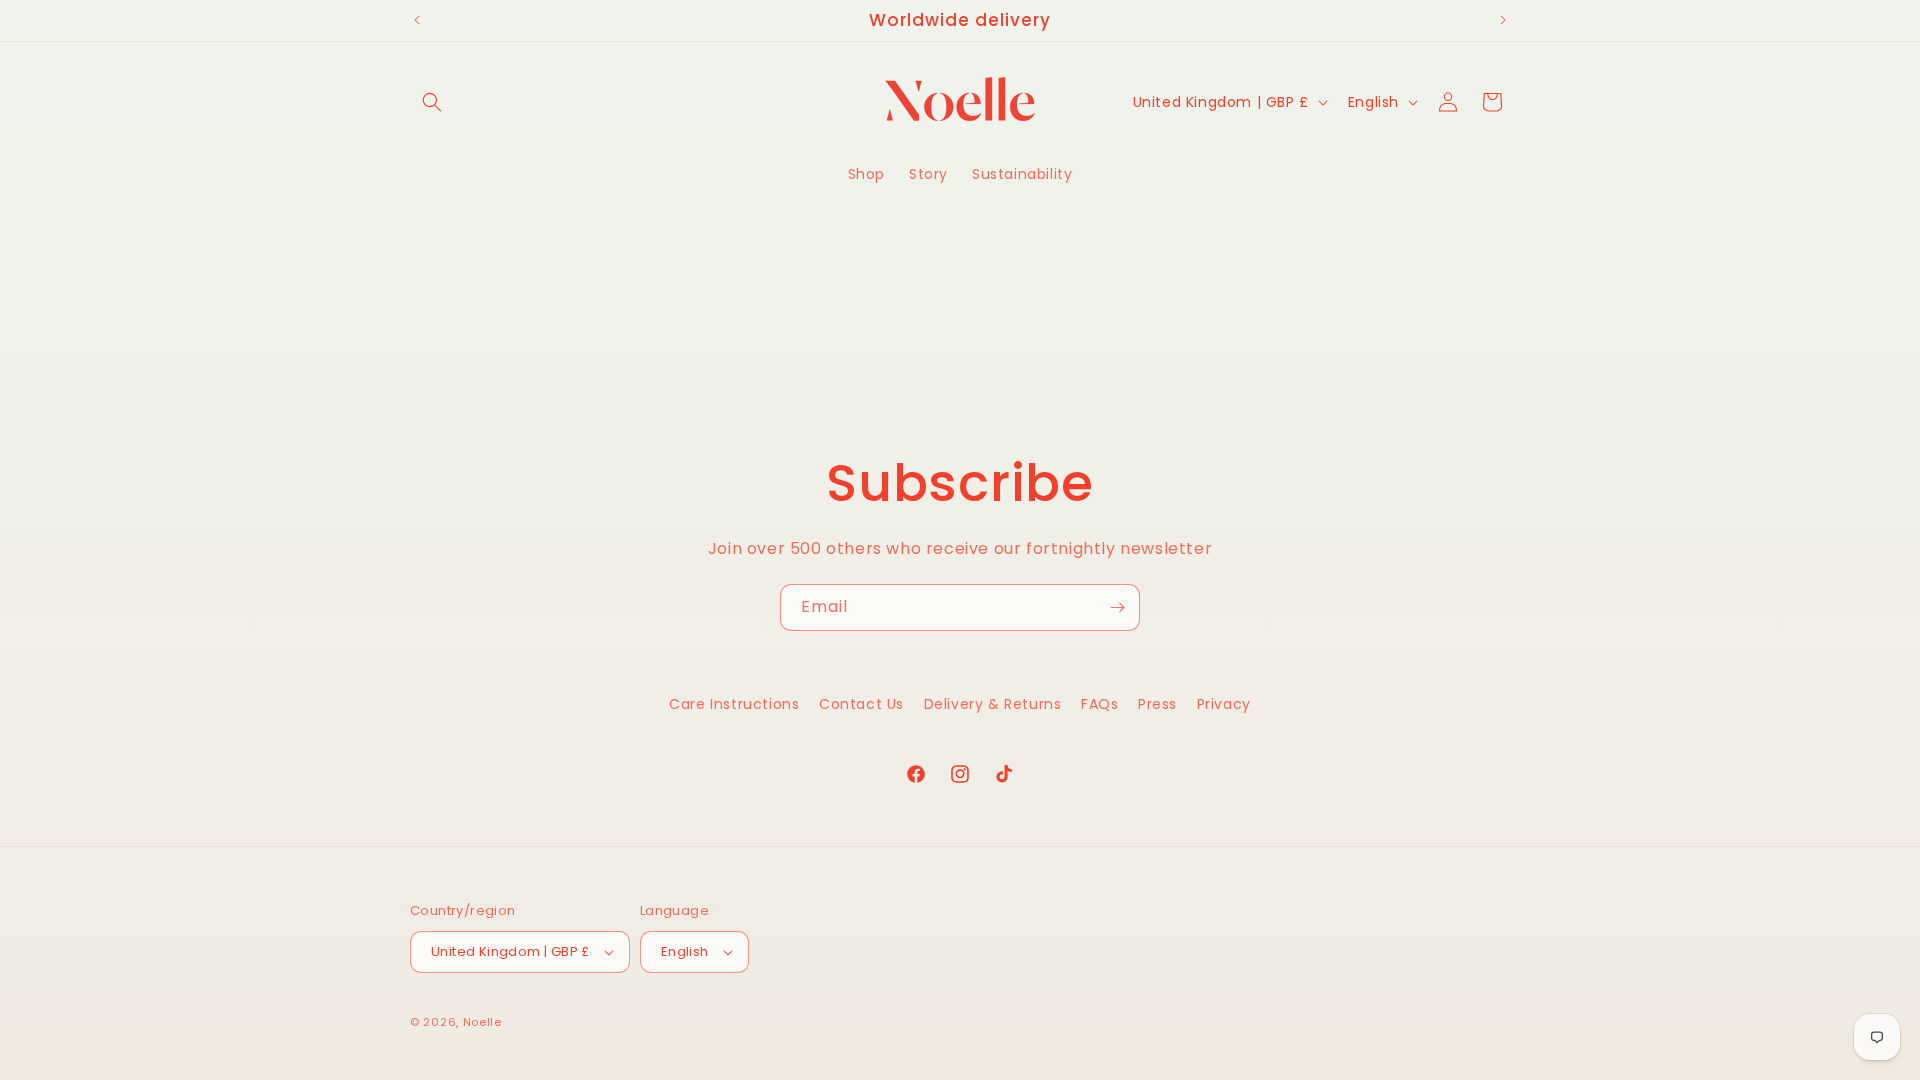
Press (1157, 704)
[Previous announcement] (417, 20)
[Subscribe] (1117, 607)
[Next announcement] (1503, 20)
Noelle (482, 1022)
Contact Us (861, 704)
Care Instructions (734, 704)
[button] (432, 102)
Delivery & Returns (993, 704)
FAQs (1099, 704)
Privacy (1224, 704)
